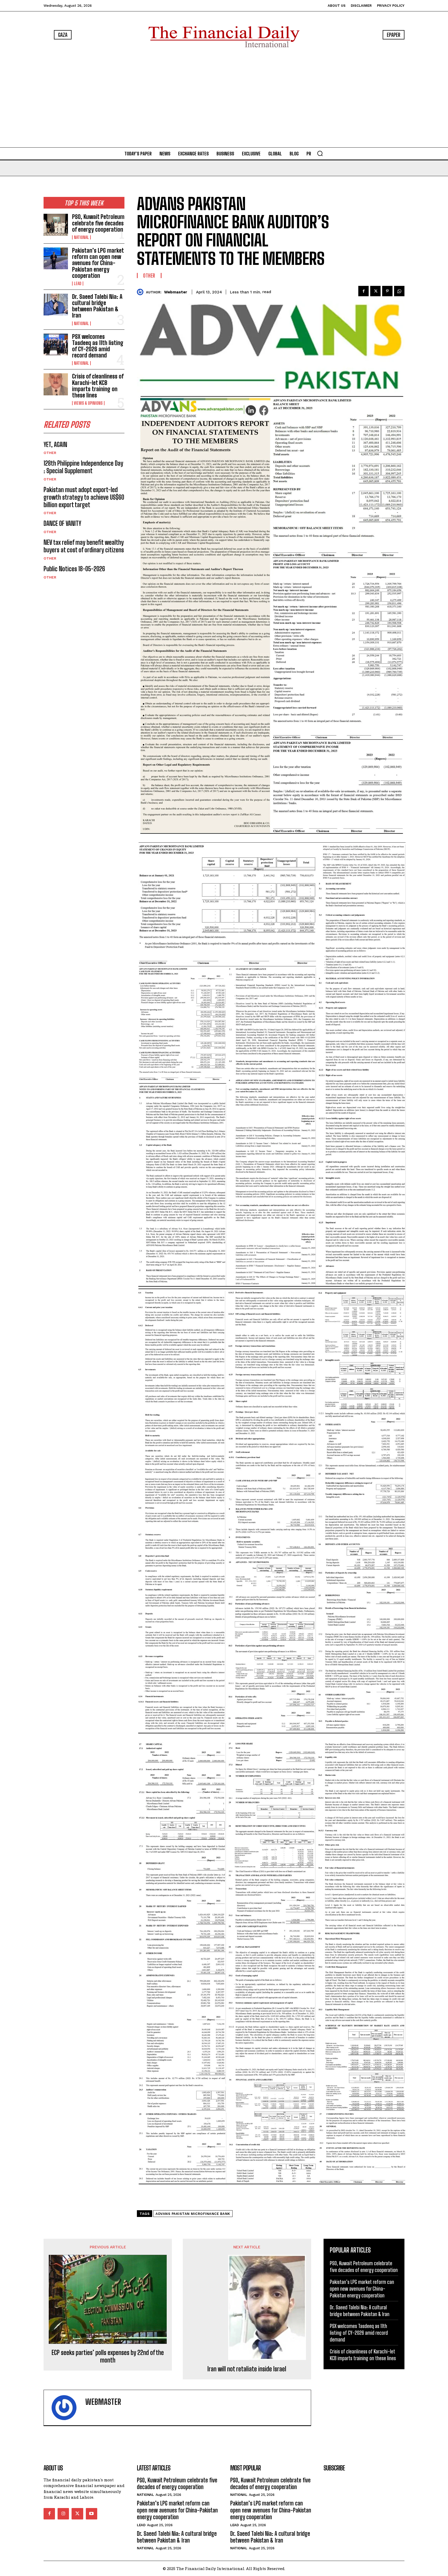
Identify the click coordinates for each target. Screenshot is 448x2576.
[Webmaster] (141, 292)
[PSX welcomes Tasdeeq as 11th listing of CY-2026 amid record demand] (56, 345)
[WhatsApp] (399, 291)
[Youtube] (92, 2514)
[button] (320, 153)
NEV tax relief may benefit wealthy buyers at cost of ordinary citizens (84, 546)
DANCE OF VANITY (62, 523)
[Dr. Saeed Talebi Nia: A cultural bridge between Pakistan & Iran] (56, 305)
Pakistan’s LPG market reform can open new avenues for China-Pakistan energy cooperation (98, 263)
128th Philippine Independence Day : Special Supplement (83, 467)
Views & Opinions (88, 403)
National (81, 237)
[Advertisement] (224, 99)
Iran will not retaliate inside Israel (247, 2369)
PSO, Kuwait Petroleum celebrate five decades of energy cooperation (98, 223)
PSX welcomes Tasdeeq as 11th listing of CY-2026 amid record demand (98, 346)
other (50, 453)
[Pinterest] (387, 291)
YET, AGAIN (55, 445)
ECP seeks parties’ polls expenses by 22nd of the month (108, 2356)
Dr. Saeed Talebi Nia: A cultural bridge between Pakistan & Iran (97, 306)
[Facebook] (363, 291)
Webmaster (176, 292)
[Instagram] (63, 2514)
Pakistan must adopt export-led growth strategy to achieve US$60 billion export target (84, 497)
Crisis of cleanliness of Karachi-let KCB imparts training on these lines (98, 386)
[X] (375, 291)
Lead (78, 284)
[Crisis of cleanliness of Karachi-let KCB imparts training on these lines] (56, 384)
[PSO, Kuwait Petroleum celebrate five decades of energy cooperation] (56, 225)
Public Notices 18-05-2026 (74, 569)
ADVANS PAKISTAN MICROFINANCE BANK (193, 2214)
